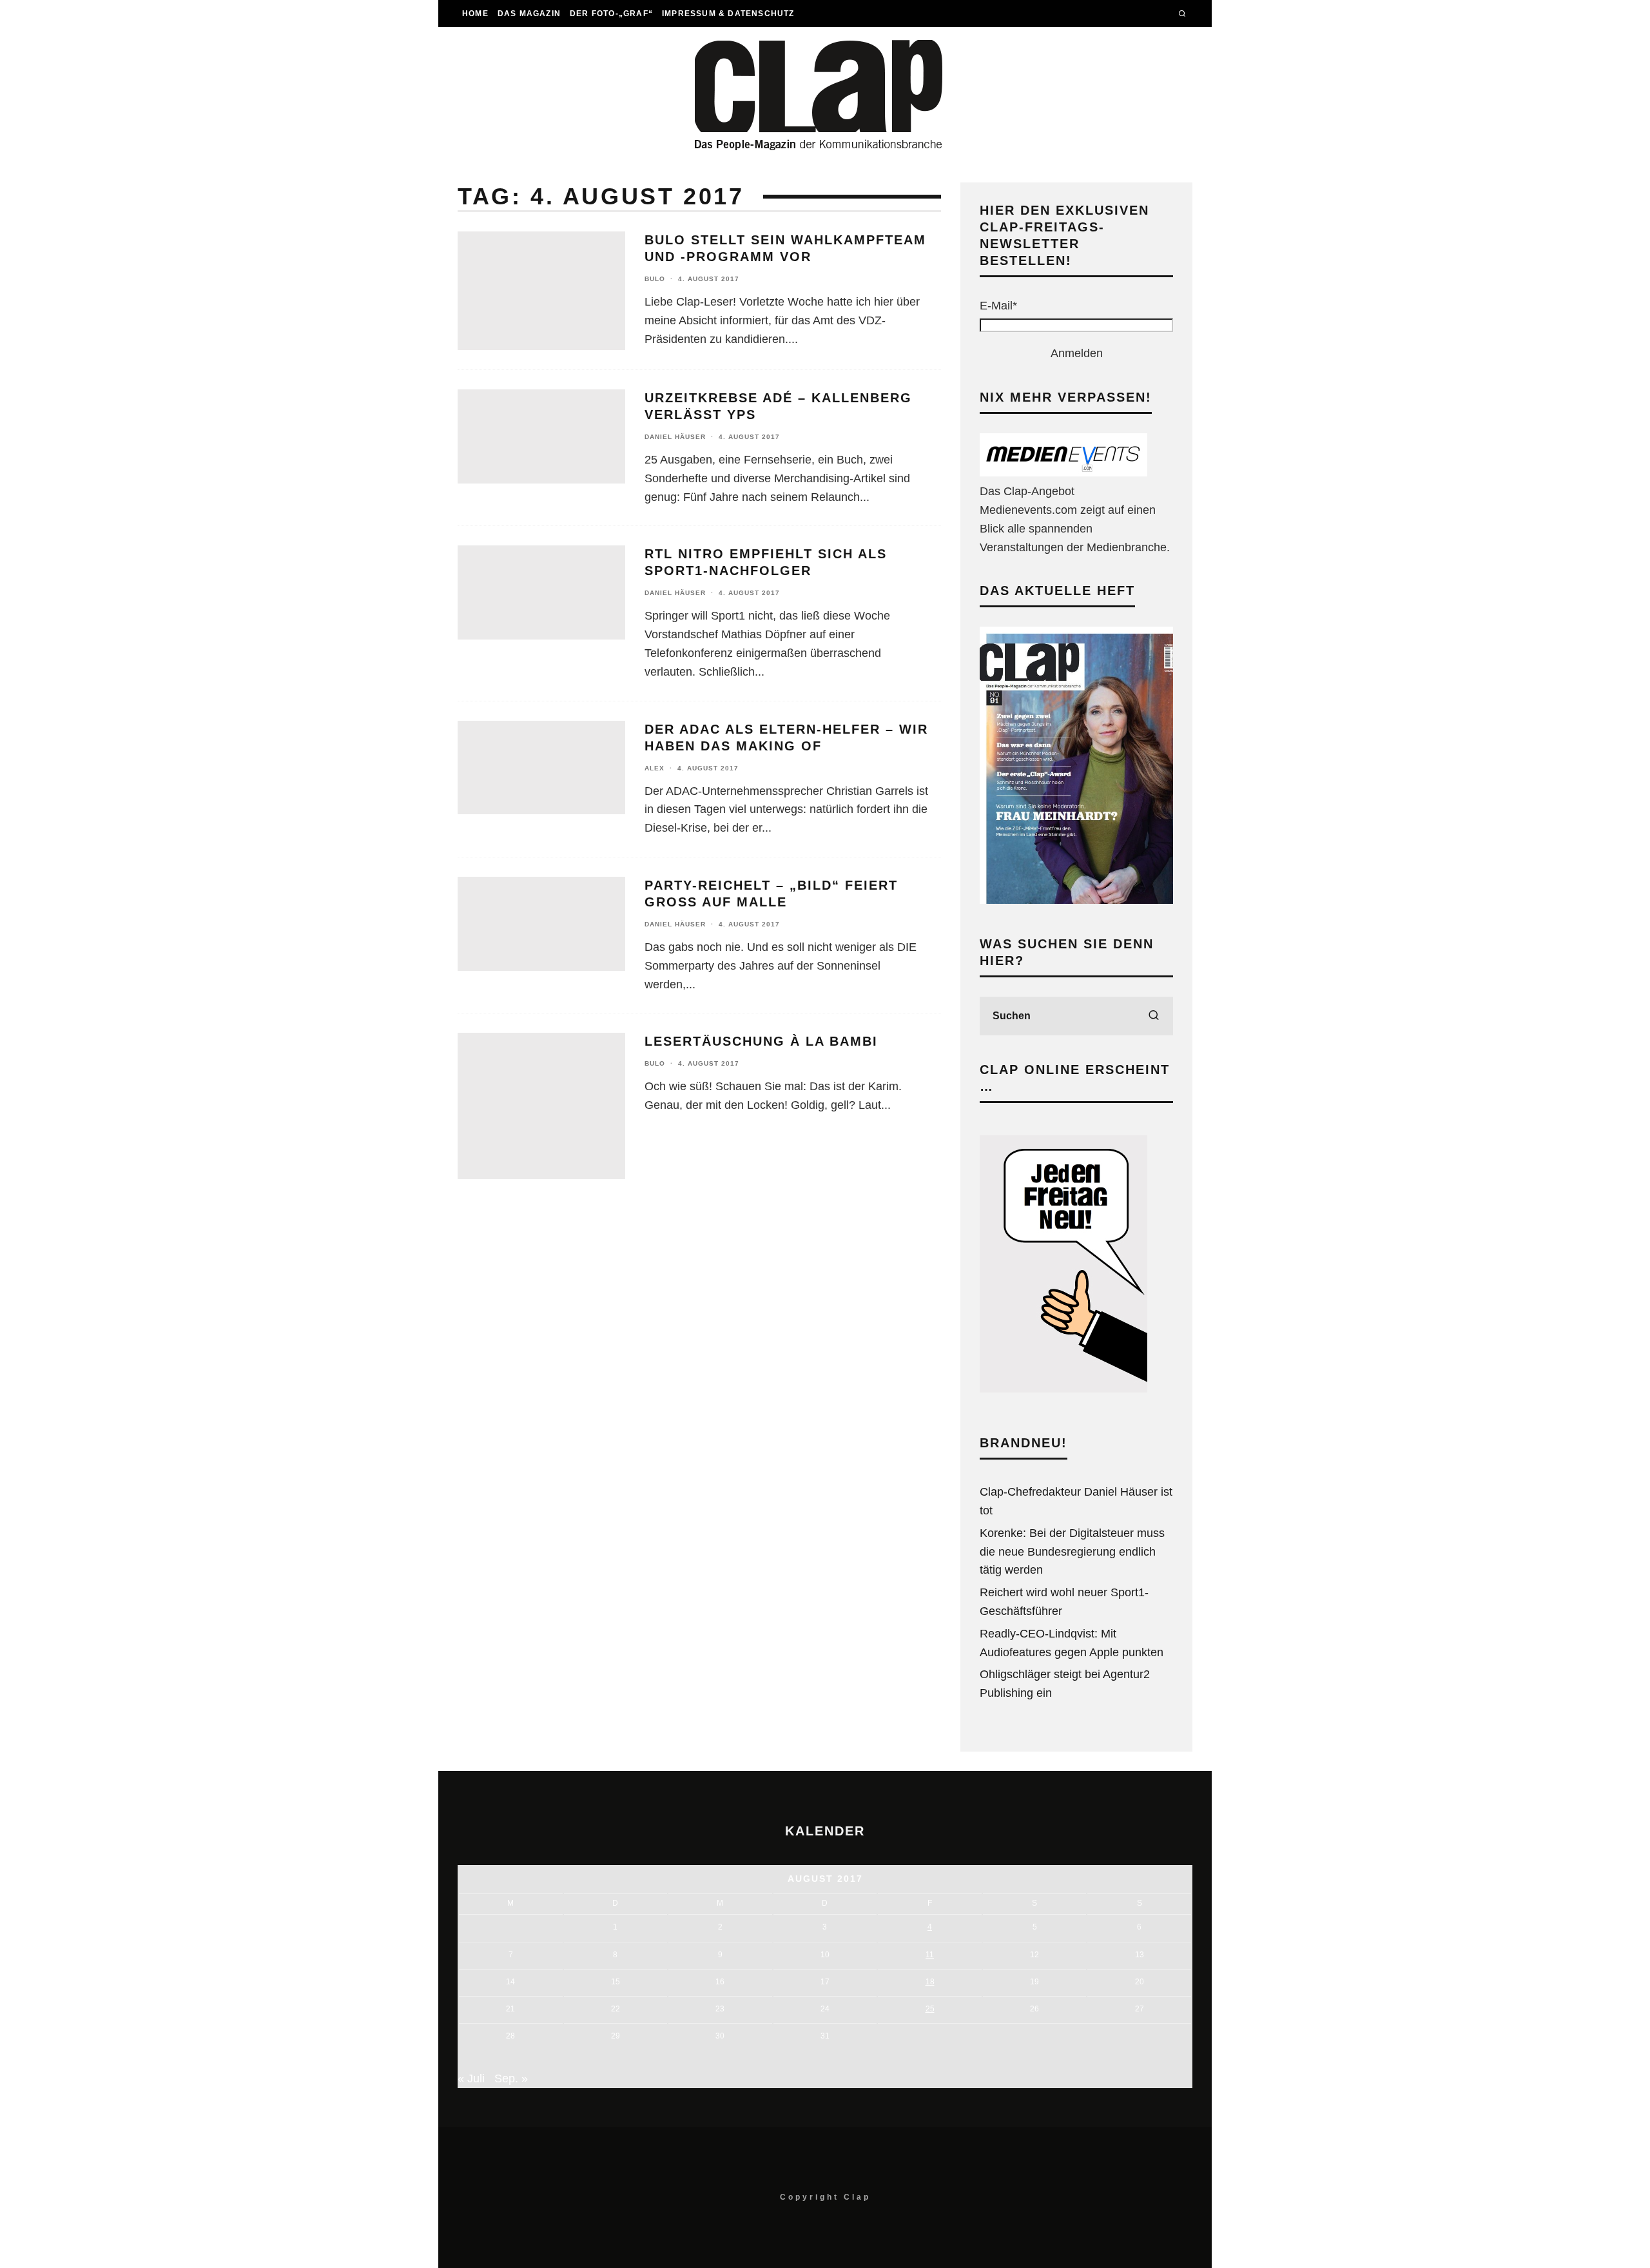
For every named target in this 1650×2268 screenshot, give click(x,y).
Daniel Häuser (675, 437)
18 (930, 1982)
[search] (1154, 1016)
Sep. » (511, 2078)
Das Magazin (529, 14)
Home (475, 14)
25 (930, 2009)
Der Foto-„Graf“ (611, 14)
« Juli (471, 2078)
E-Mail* (998, 306)
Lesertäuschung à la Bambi (761, 1041)
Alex (655, 768)
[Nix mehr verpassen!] (1063, 473)
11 (930, 1955)
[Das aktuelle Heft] (1076, 900)
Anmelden (1077, 353)
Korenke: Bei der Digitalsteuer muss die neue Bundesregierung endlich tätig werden (1072, 1552)
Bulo (655, 279)
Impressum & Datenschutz (728, 14)
